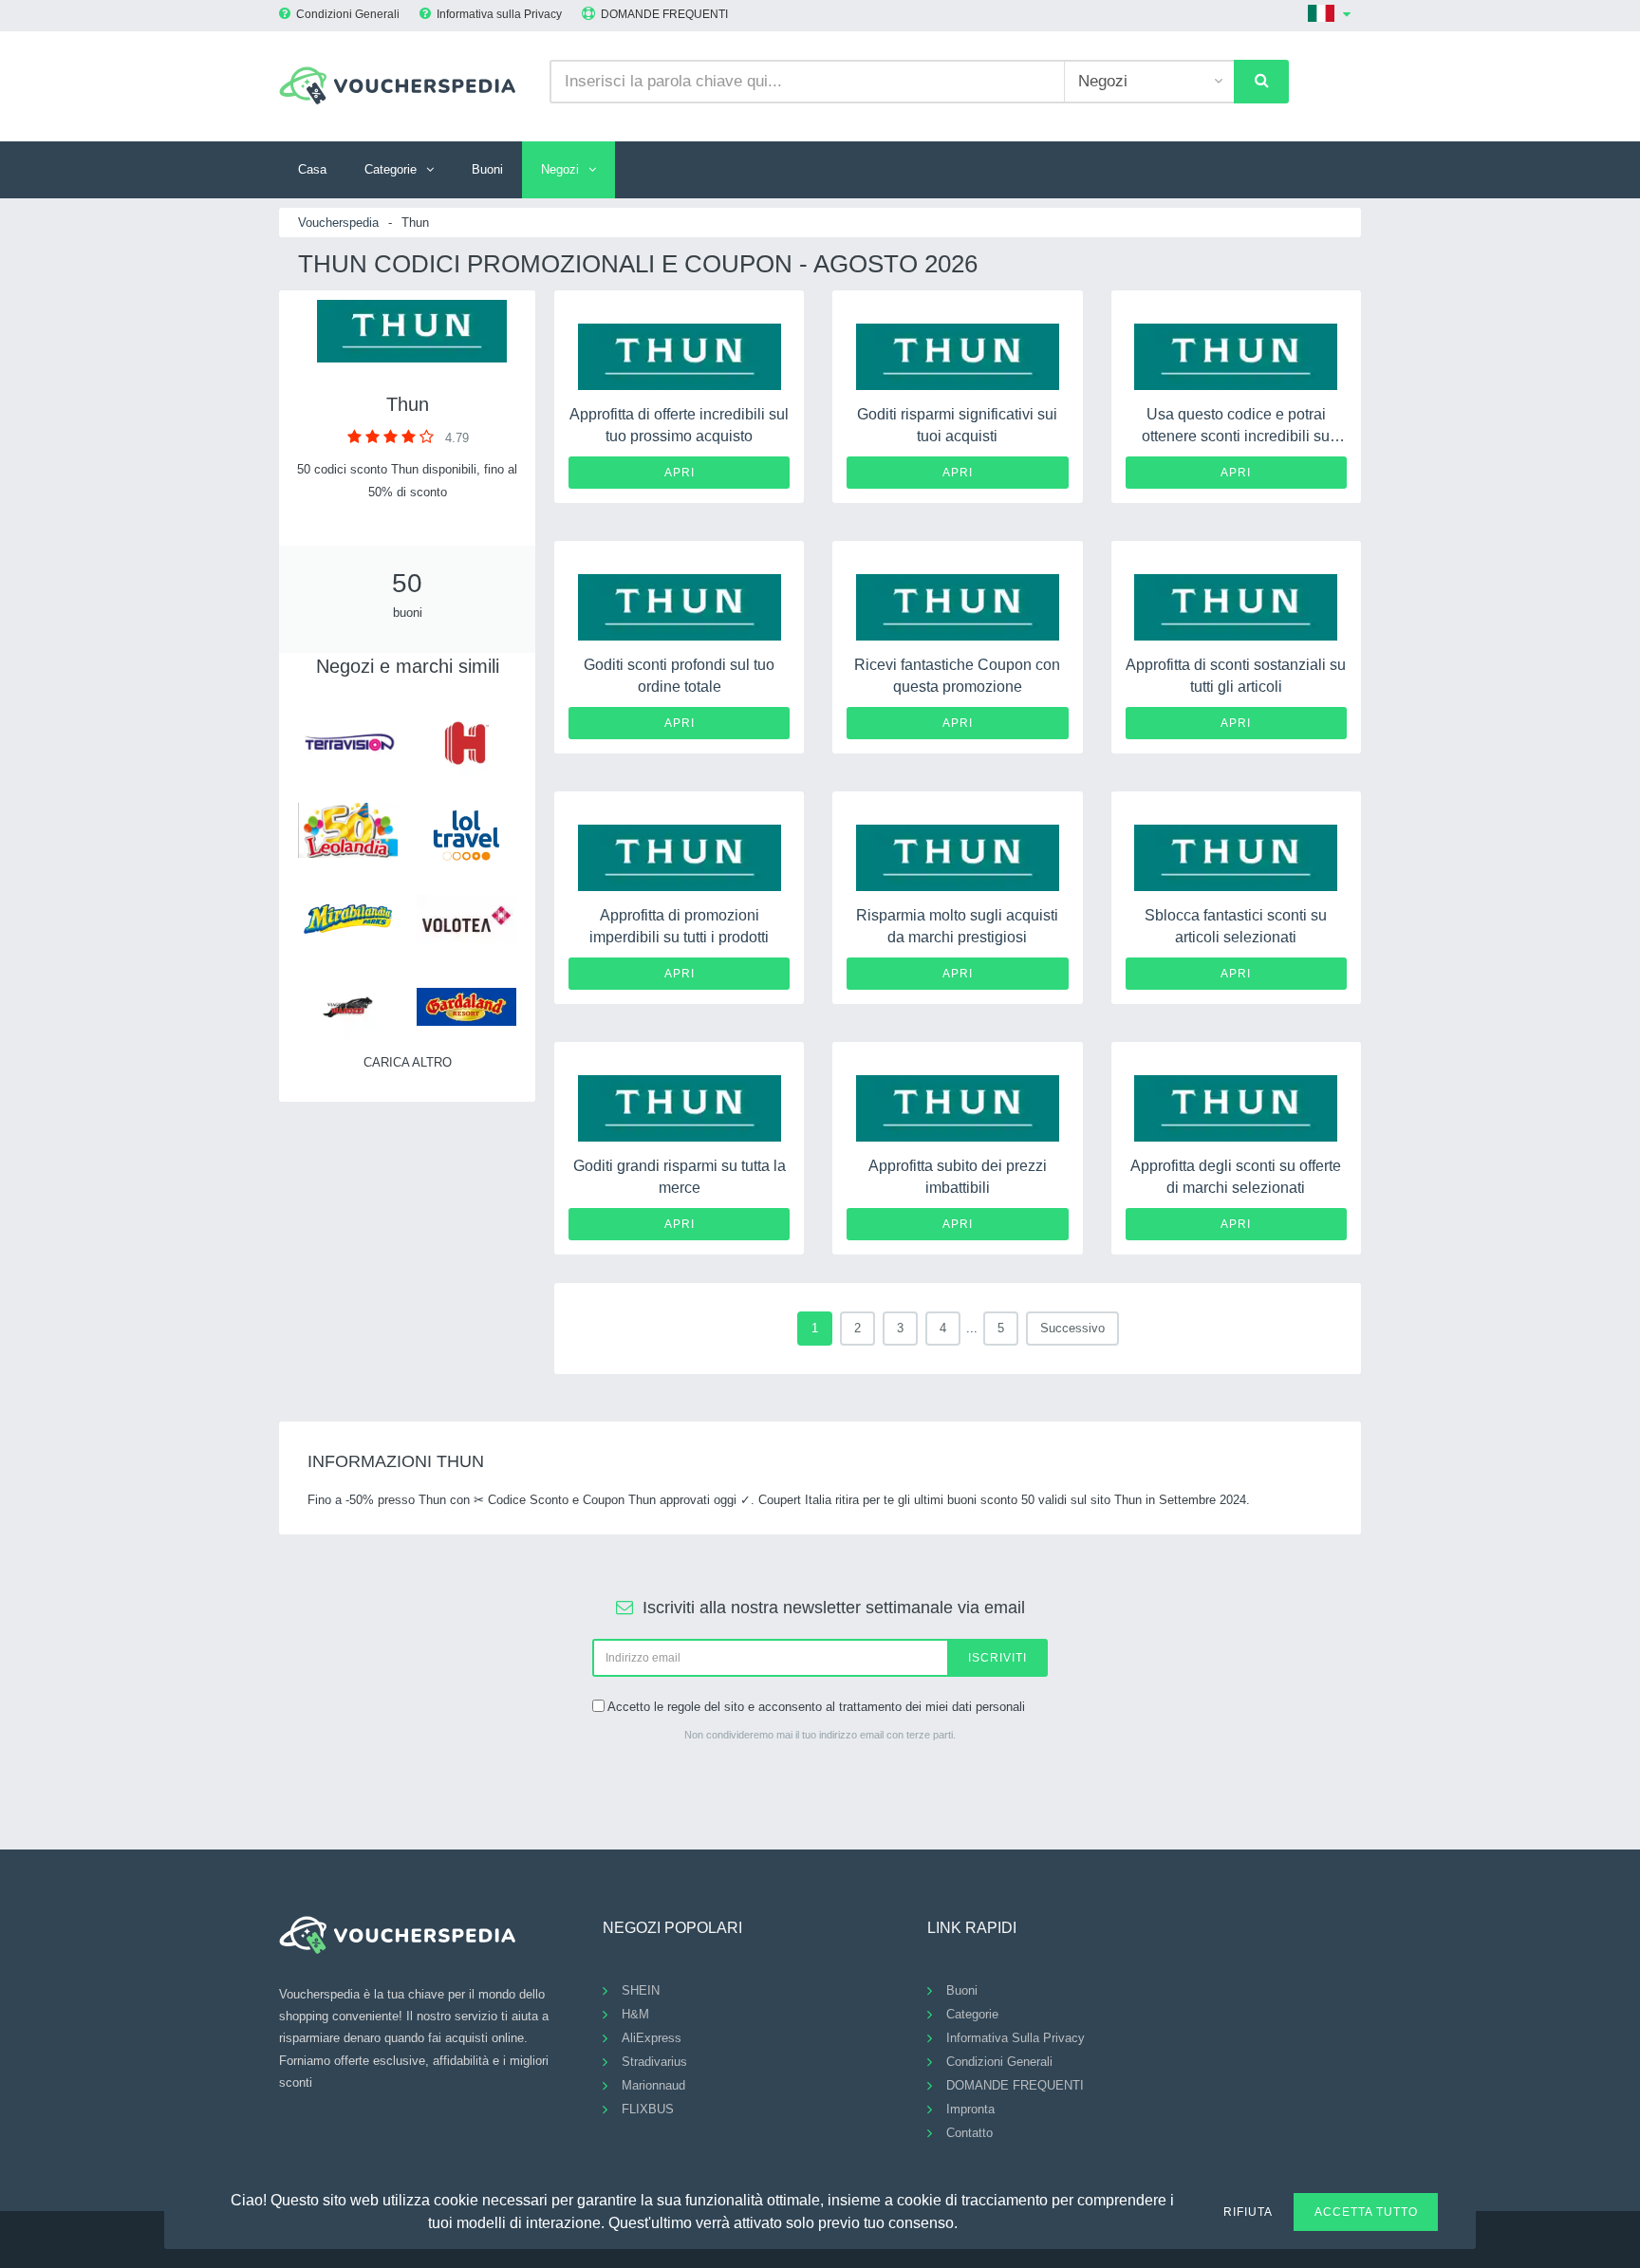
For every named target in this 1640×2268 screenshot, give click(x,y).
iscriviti (997, 1658)
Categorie (391, 169)
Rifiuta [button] (1248, 2212)
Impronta (970, 2109)
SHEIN (641, 1990)
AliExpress (652, 2038)
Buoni (487, 169)
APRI (680, 473)
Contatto (969, 2133)
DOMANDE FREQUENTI (664, 14)
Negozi (560, 169)
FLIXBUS (648, 2109)
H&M (635, 2014)
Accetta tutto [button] (1366, 2212)
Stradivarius (654, 2062)
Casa (312, 169)
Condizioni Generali (348, 14)
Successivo (1072, 1328)
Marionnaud (653, 2085)
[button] (969, 2221)
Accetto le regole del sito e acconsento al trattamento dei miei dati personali (816, 1707)
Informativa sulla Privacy (499, 14)
